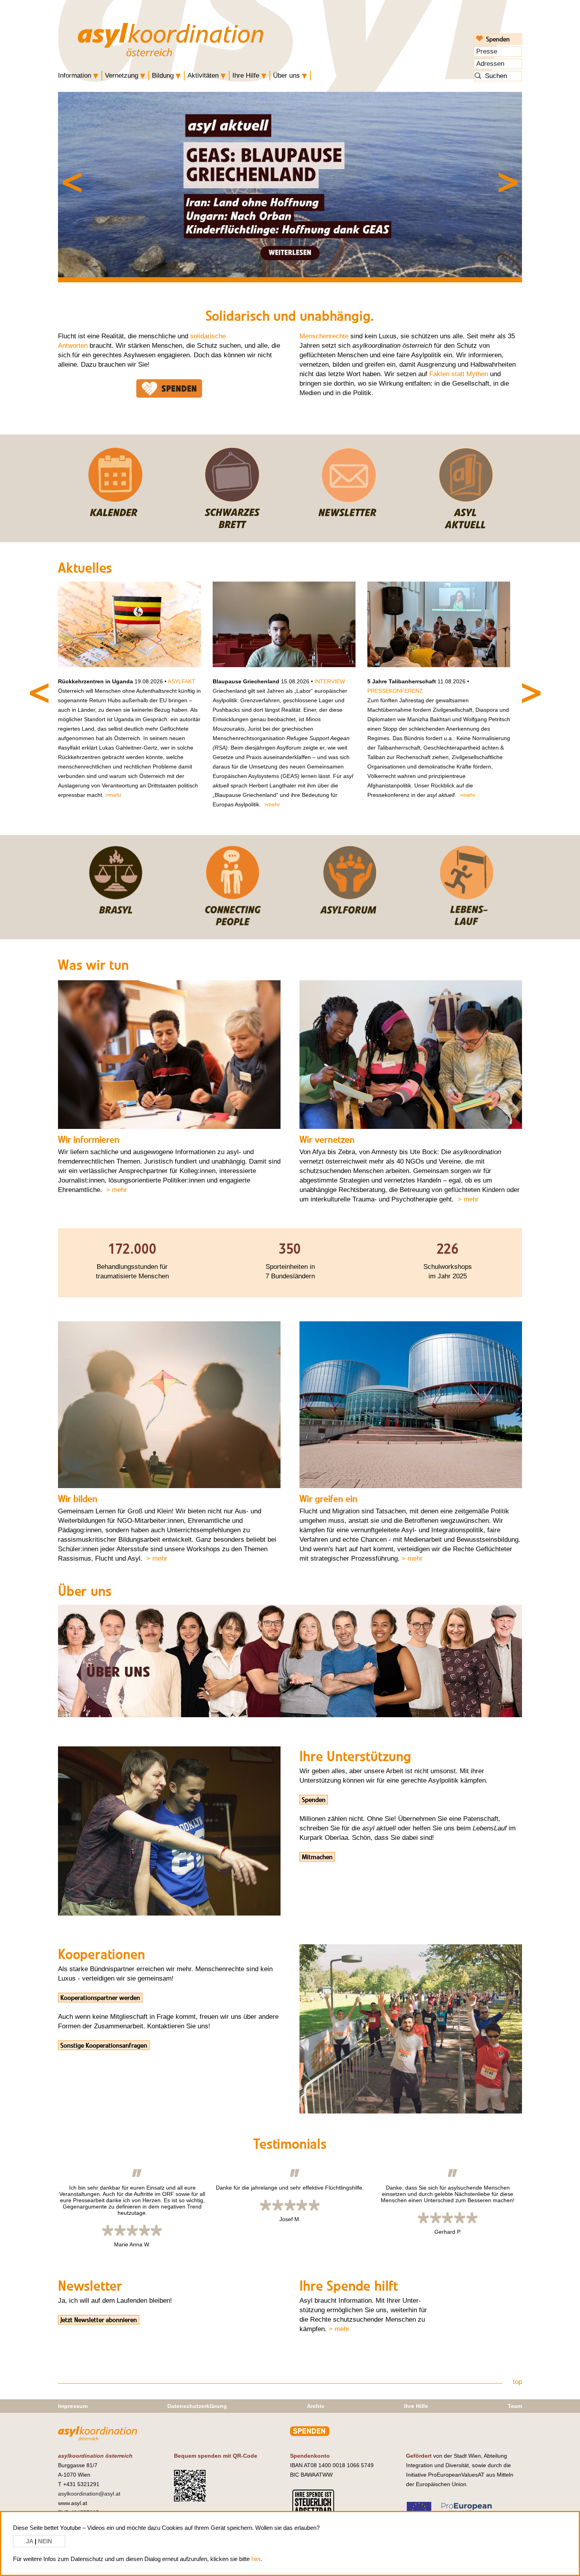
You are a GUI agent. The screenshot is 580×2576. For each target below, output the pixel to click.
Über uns (286, 76)
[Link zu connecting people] (232, 924)
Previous (109, 175)
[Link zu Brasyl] (115, 924)
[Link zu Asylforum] (349, 924)
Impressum (73, 2406)
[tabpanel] (290, 185)
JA (30, 2541)
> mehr (117, 1190)
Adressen (490, 64)
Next (471, 175)
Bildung (163, 76)
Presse (487, 51)
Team (515, 2406)
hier (256, 2559)
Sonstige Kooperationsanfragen (104, 2045)
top (517, 2382)
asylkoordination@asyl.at (89, 2494)
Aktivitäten (203, 76)
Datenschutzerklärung (197, 2406)
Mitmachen (317, 1857)
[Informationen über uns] (290, 1715)
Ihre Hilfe (246, 76)
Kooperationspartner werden (100, 1998)
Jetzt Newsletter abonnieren (99, 2320)
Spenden (498, 39)
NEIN (45, 2541)
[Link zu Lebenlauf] (465, 924)
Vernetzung (122, 76)
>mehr (113, 795)
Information (75, 76)
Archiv (316, 2406)
